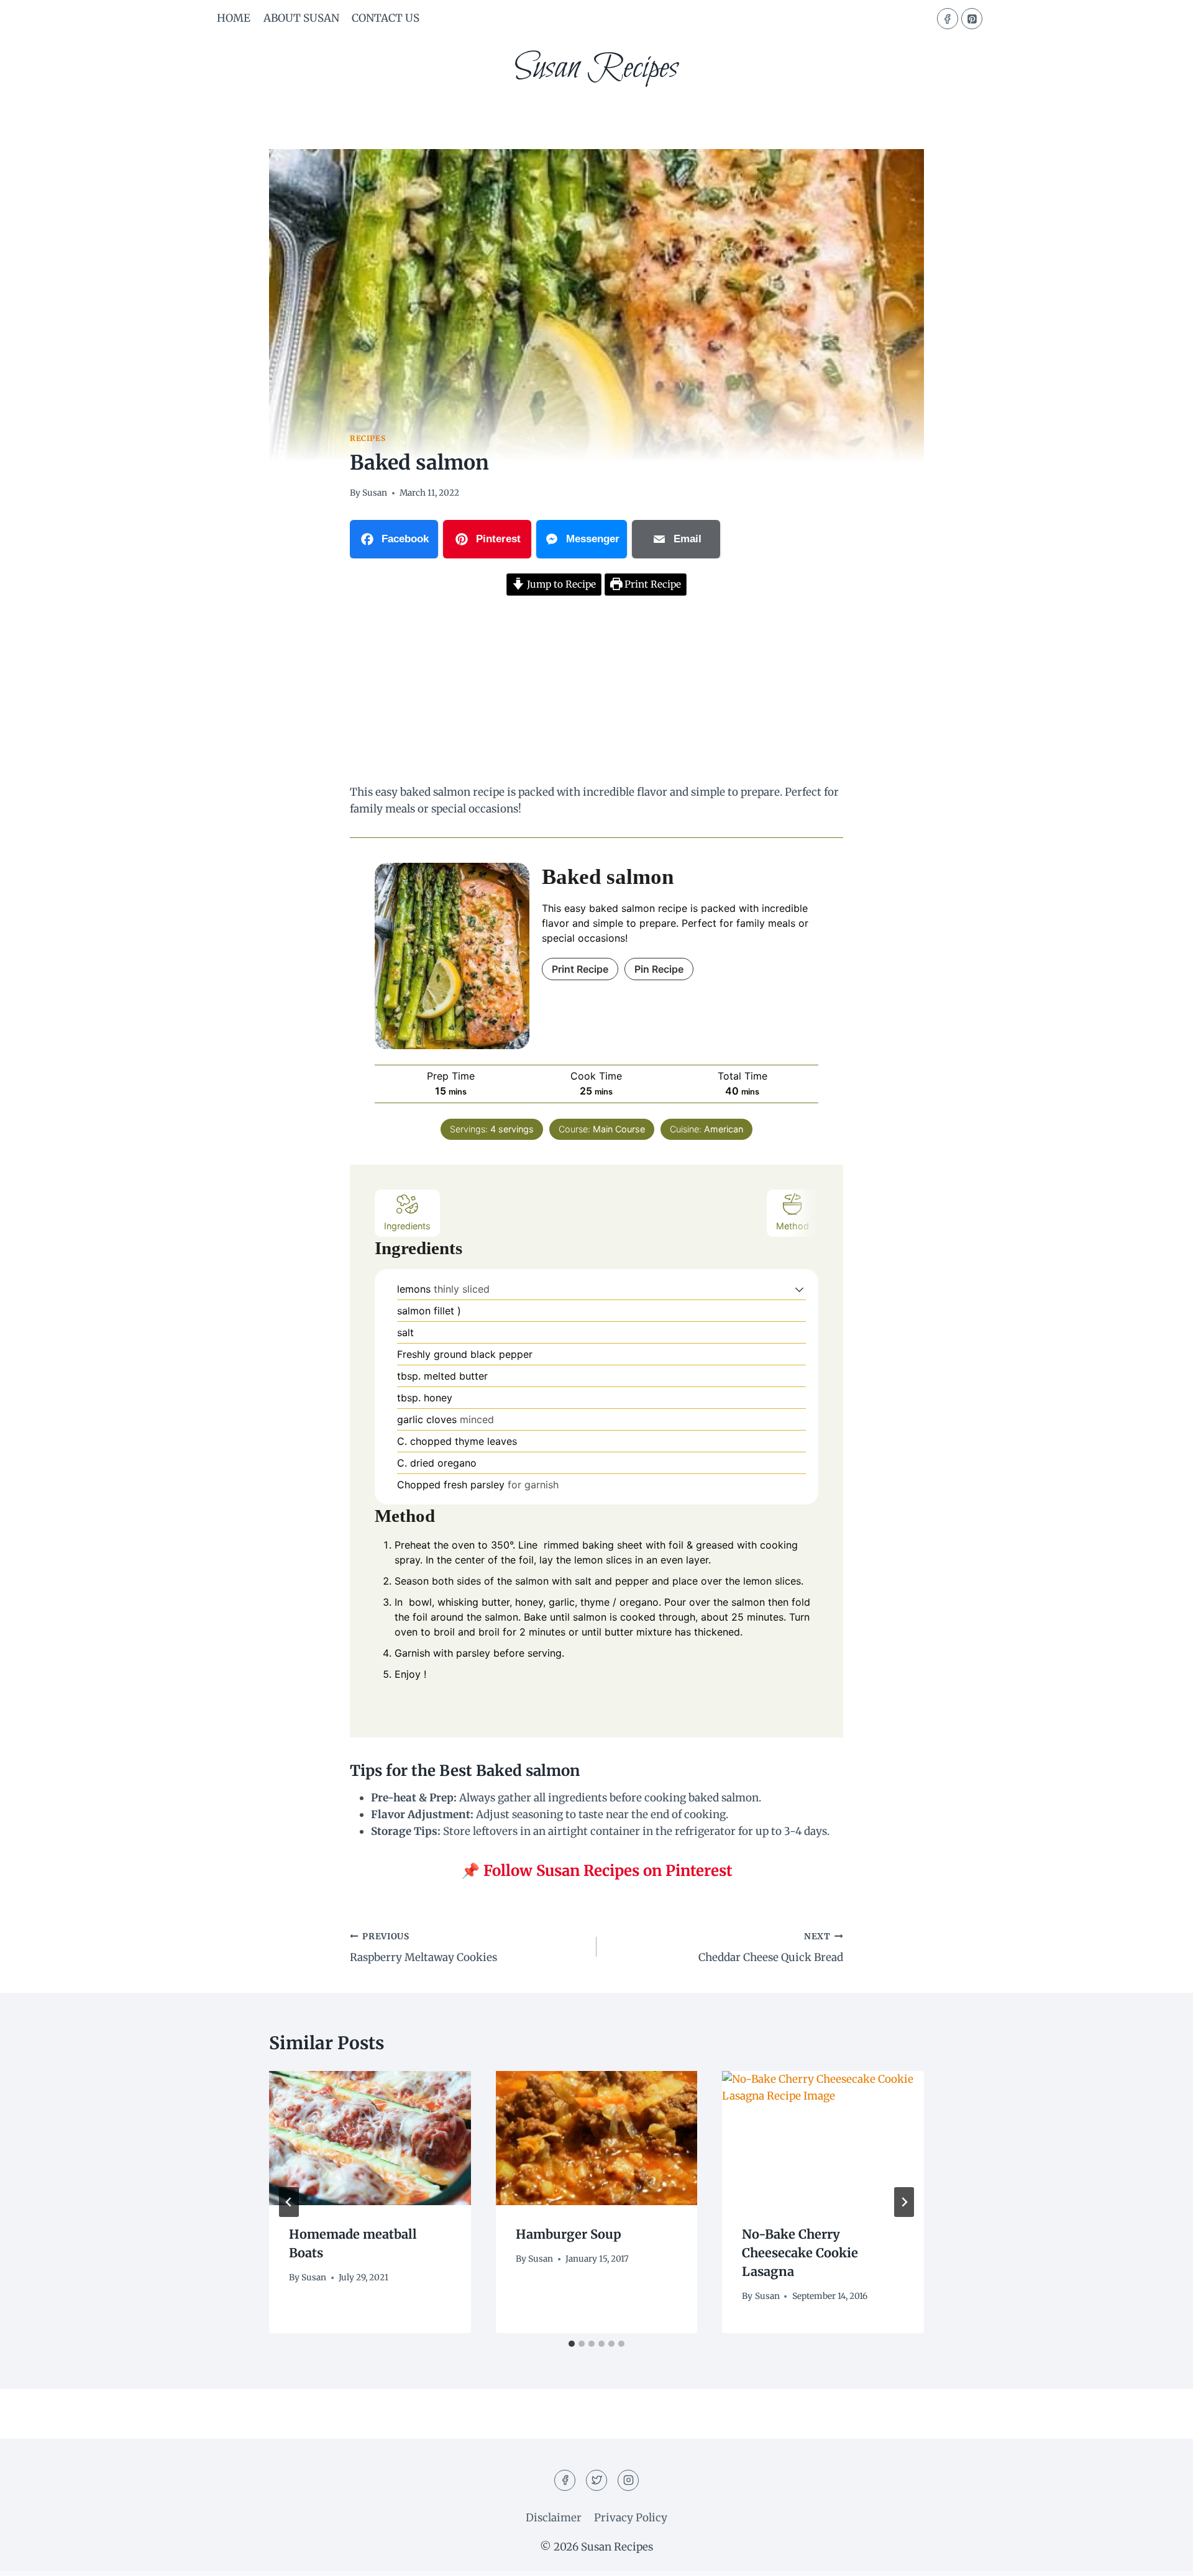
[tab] (572, 2344)
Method (793, 1226)
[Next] (904, 2202)
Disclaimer (554, 2518)
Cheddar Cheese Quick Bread (771, 1948)
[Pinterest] (972, 19)
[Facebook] (948, 19)
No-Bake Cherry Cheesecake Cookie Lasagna (800, 2253)
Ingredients (407, 1226)
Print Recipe (651, 584)
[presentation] (370, 2138)
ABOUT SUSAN (301, 18)
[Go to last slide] (289, 2202)
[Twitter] (596, 2480)
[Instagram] (628, 2480)
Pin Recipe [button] (659, 969)
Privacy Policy (631, 2518)
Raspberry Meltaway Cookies (423, 1948)
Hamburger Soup (569, 2234)
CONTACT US (386, 18)
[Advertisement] (596, 692)
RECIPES (368, 438)
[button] (799, 1289)
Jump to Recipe (560, 584)
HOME (234, 18)
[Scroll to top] (1162, 2557)
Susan (375, 493)
